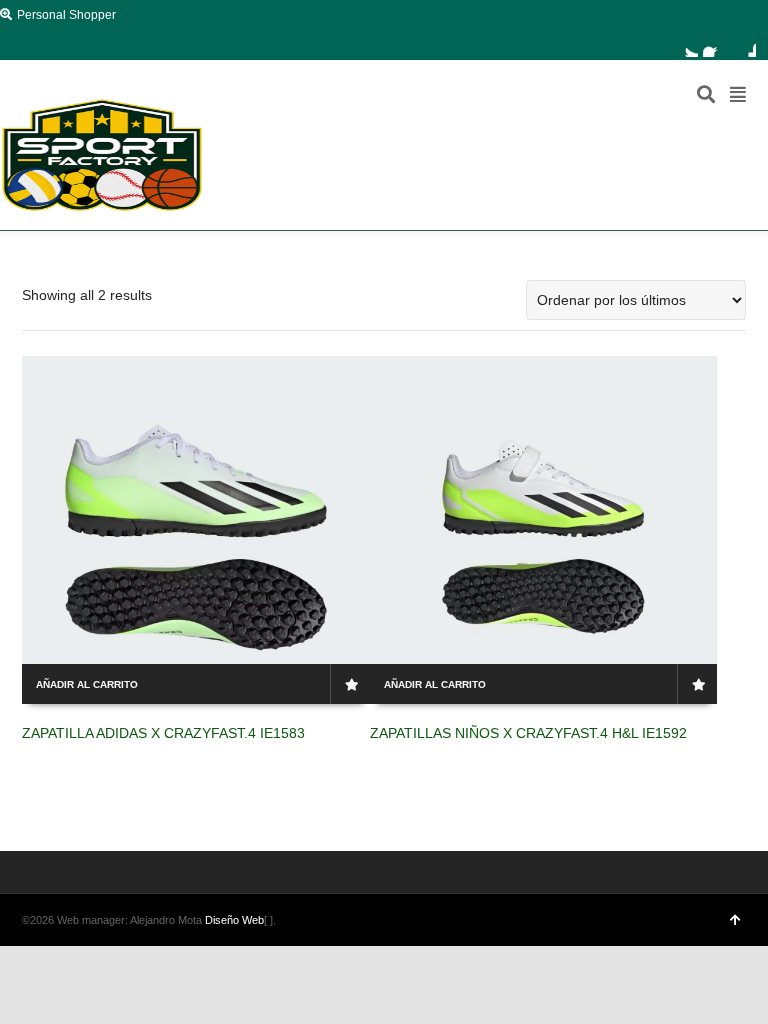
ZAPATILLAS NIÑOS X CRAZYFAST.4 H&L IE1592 (528, 733)
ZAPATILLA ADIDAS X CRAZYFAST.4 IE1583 (163, 733)
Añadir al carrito (87, 684)
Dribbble (744, 45)
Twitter (686, 45)
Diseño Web (234, 920)
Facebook (715, 45)
